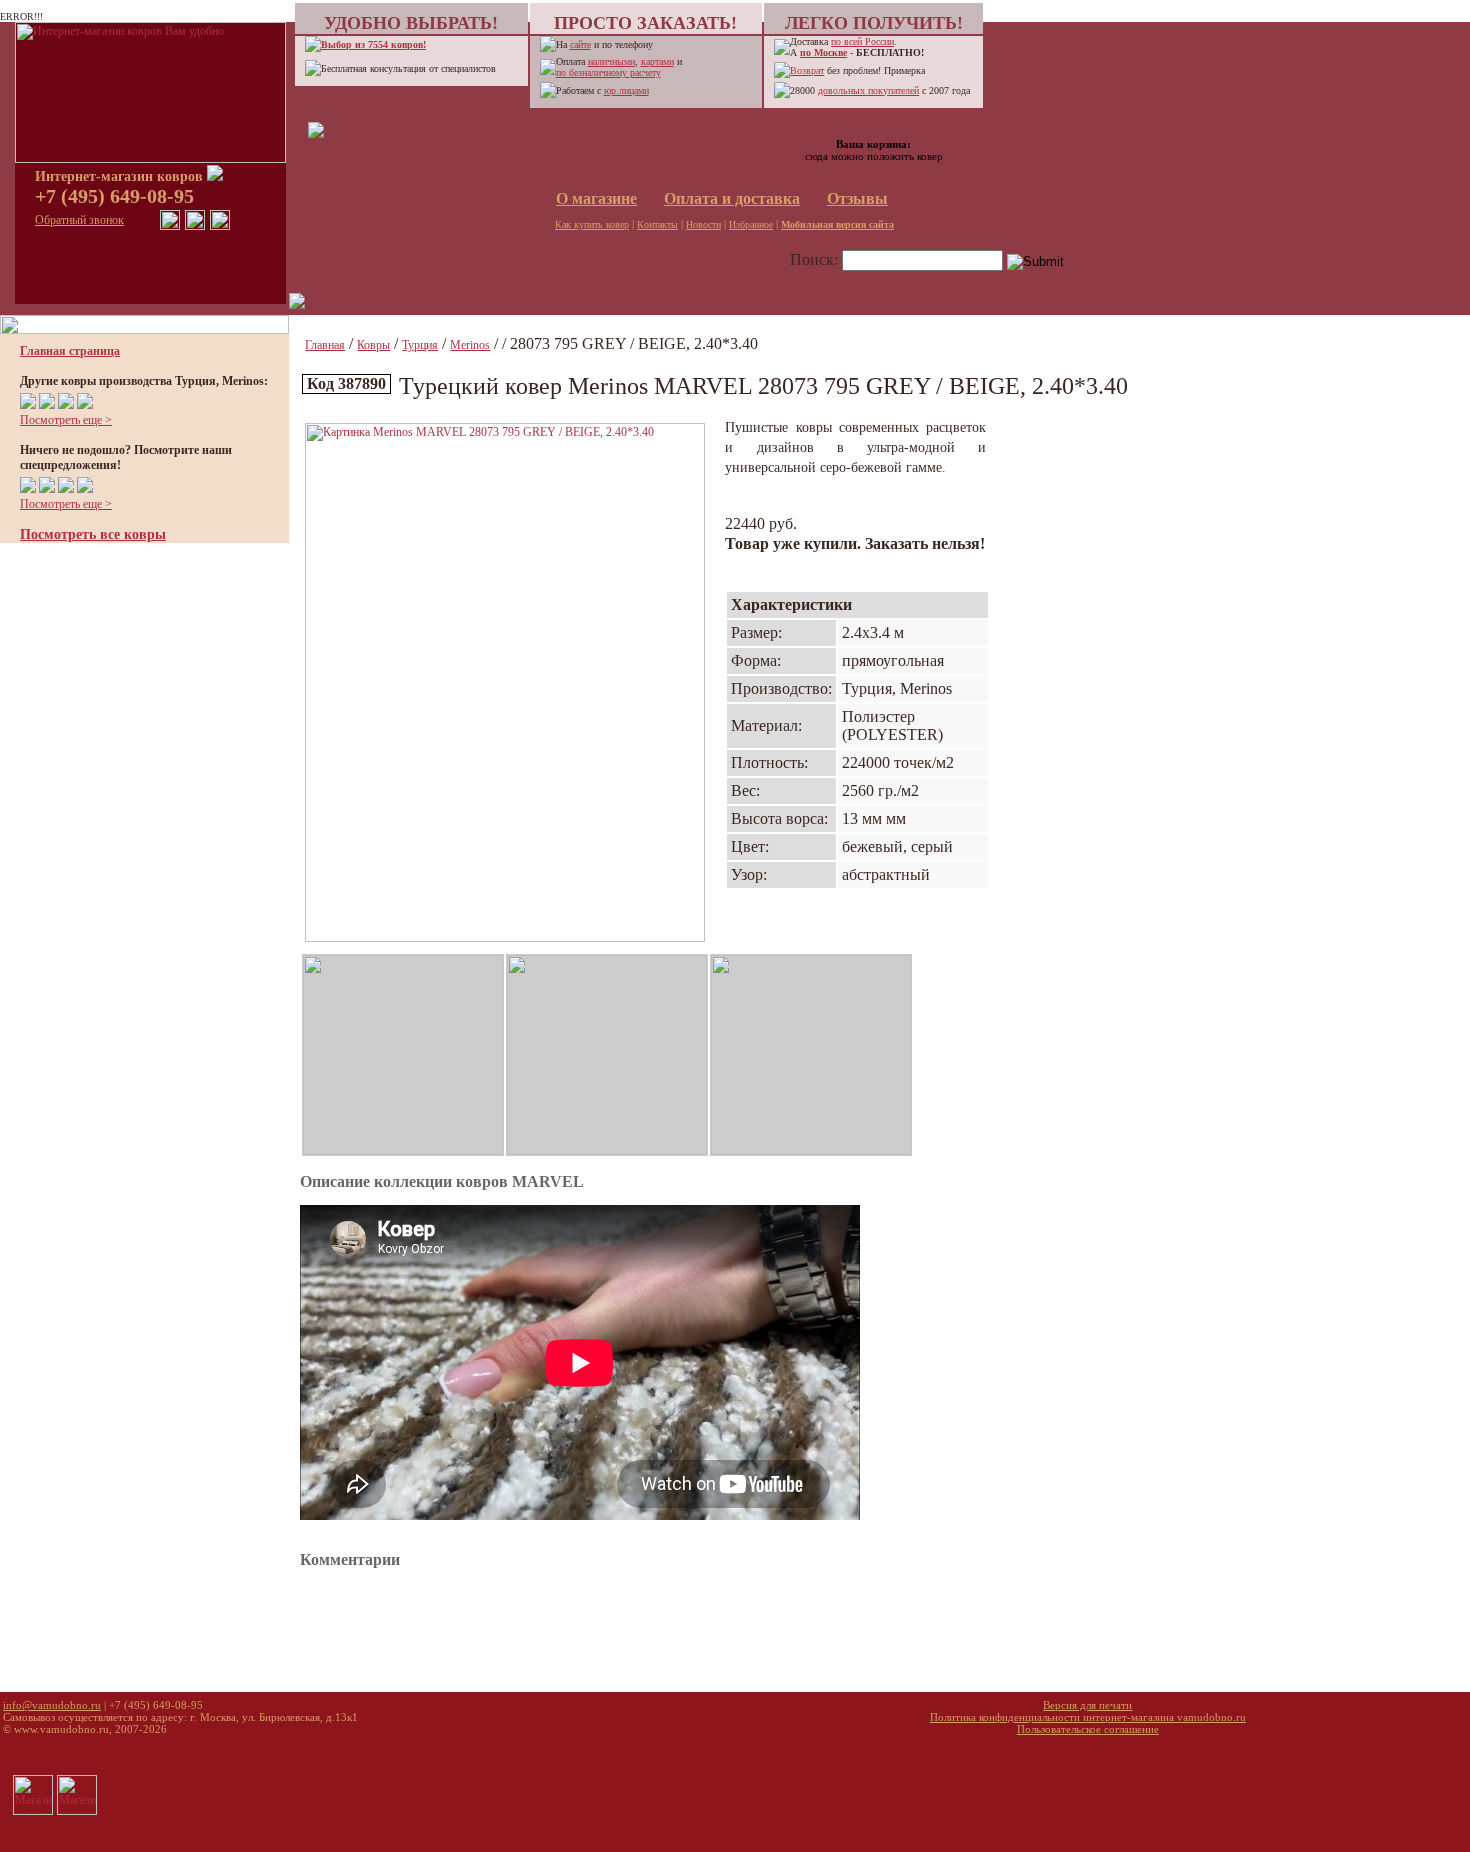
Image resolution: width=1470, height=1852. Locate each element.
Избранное (751, 224)
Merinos (470, 345)
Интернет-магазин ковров (121, 176)
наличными (611, 61)
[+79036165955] (170, 226)
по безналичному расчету (608, 72)
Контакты (657, 224)
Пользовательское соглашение (1088, 1729)
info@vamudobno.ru (52, 1705)
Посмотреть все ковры (93, 534)
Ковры (373, 345)
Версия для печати (1087, 1705)
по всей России (862, 41)
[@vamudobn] (220, 226)
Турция (420, 345)
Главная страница (70, 351)
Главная (325, 345)
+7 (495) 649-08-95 (114, 196)
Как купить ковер (592, 224)
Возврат (807, 70)
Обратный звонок (79, 220)
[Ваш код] (316, 134)
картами (657, 61)
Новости (703, 224)
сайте (580, 44)
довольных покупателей (868, 90)
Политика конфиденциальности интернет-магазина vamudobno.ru (1088, 1717)
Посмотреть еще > (66, 420)
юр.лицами (626, 90)
